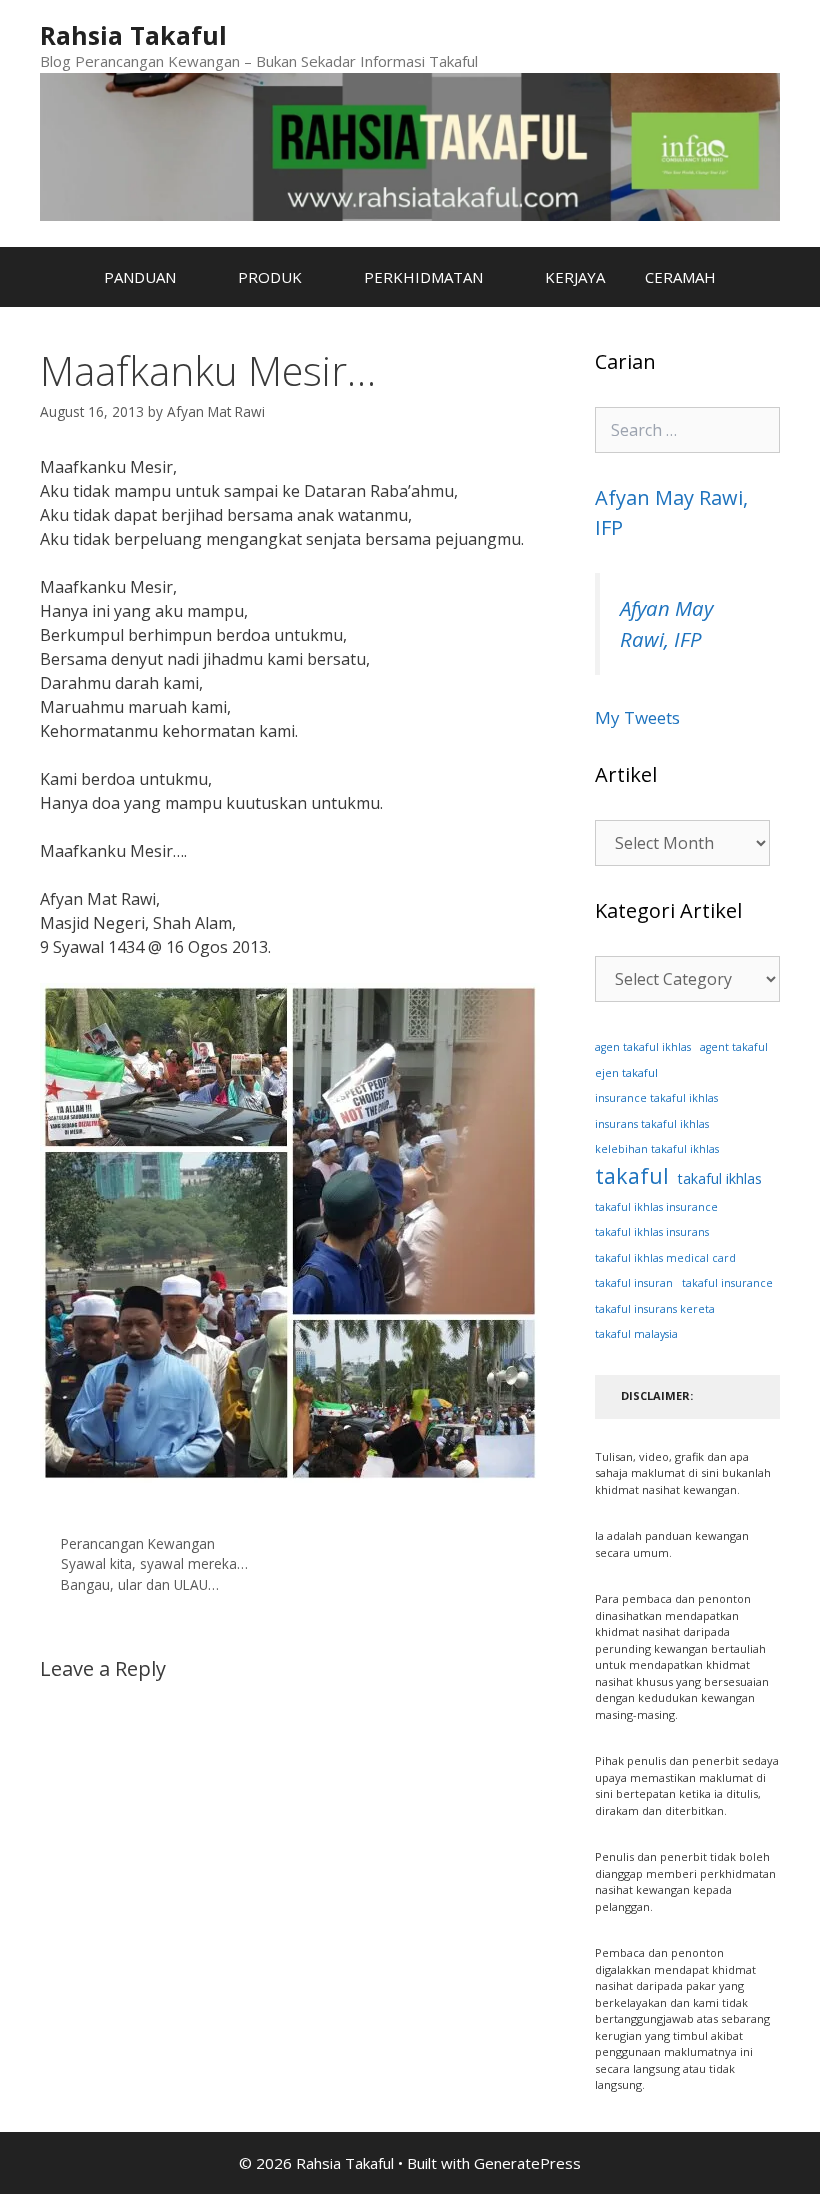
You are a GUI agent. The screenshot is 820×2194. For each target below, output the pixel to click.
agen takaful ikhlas (643, 1047)
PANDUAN (140, 277)
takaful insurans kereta (655, 1309)
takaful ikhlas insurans (652, 1232)
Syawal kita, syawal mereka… (154, 1563)
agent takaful (734, 1047)
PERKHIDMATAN (423, 277)
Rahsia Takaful (133, 35)
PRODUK (270, 277)
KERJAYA (575, 277)
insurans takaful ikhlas (652, 1124)
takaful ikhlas (720, 1178)
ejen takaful (626, 1072)
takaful (632, 1175)
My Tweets (637, 717)
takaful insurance (727, 1283)
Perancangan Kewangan (138, 1543)
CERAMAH (680, 277)
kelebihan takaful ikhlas (657, 1149)
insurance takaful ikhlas (656, 1098)
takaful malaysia (636, 1334)
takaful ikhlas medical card (665, 1258)
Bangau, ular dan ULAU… (140, 1584)
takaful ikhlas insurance (656, 1207)
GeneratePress (527, 2163)
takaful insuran (634, 1283)
